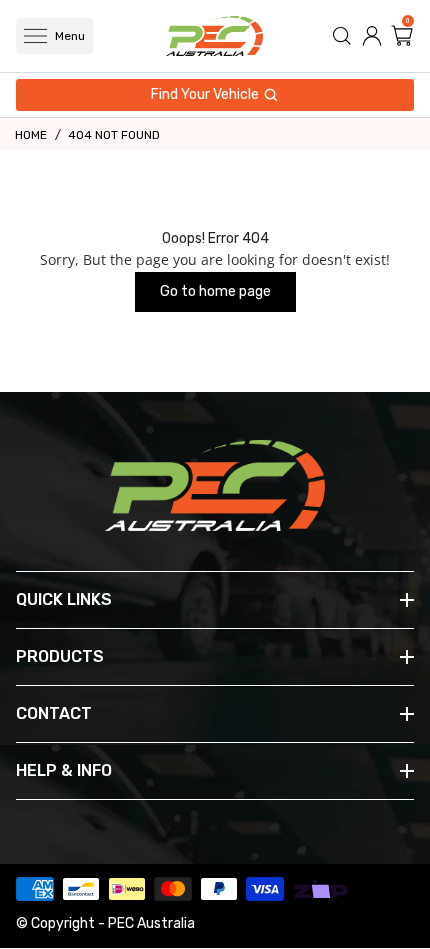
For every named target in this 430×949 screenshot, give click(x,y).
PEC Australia (151, 923)
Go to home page (215, 291)
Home (31, 135)
